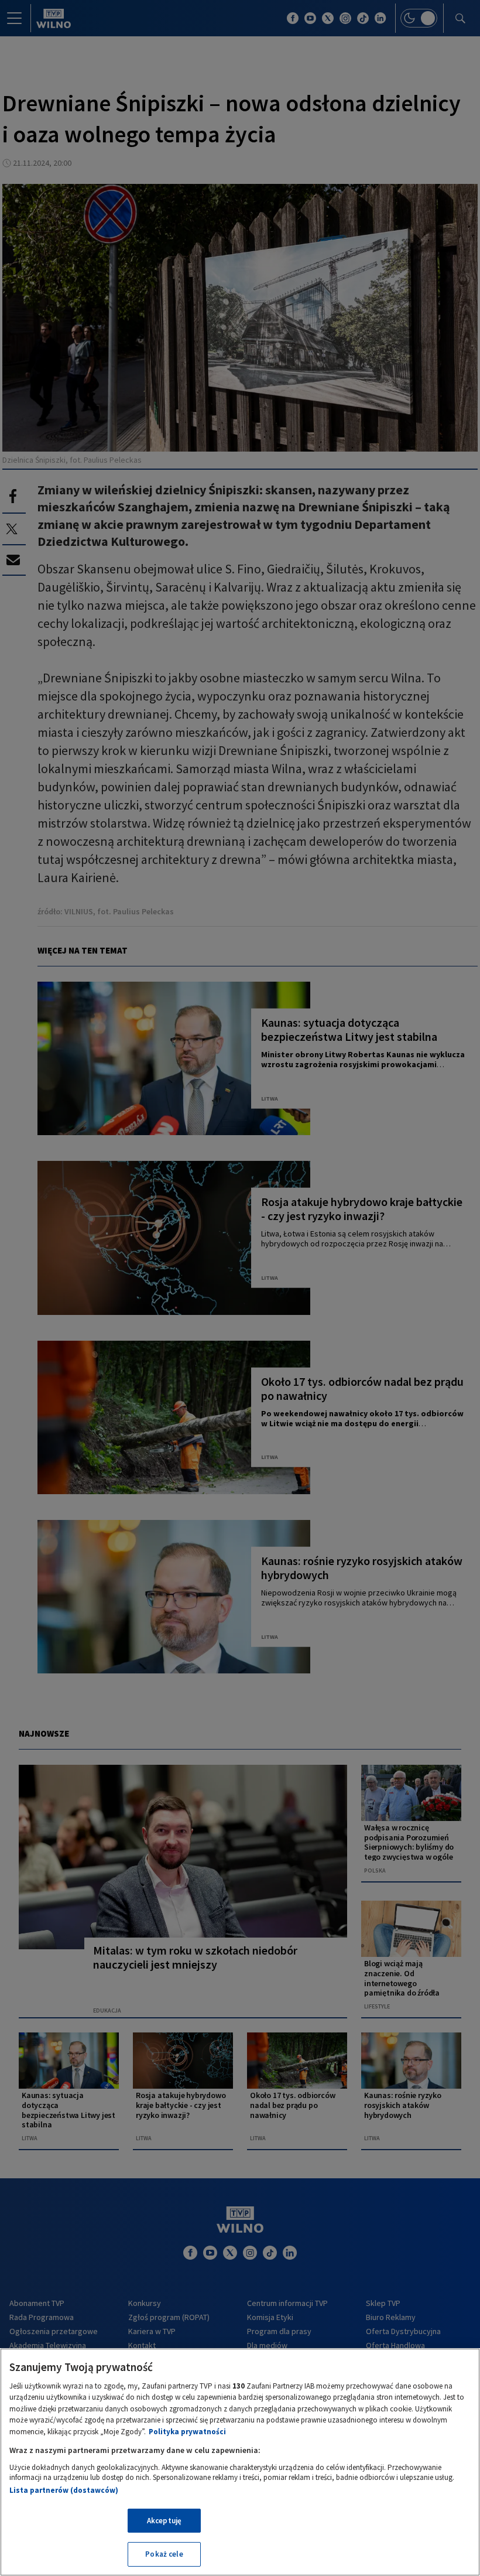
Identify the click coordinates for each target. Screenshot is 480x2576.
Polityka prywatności (187, 2432)
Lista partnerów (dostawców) (64, 2490)
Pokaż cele (164, 2554)
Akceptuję (164, 2521)
